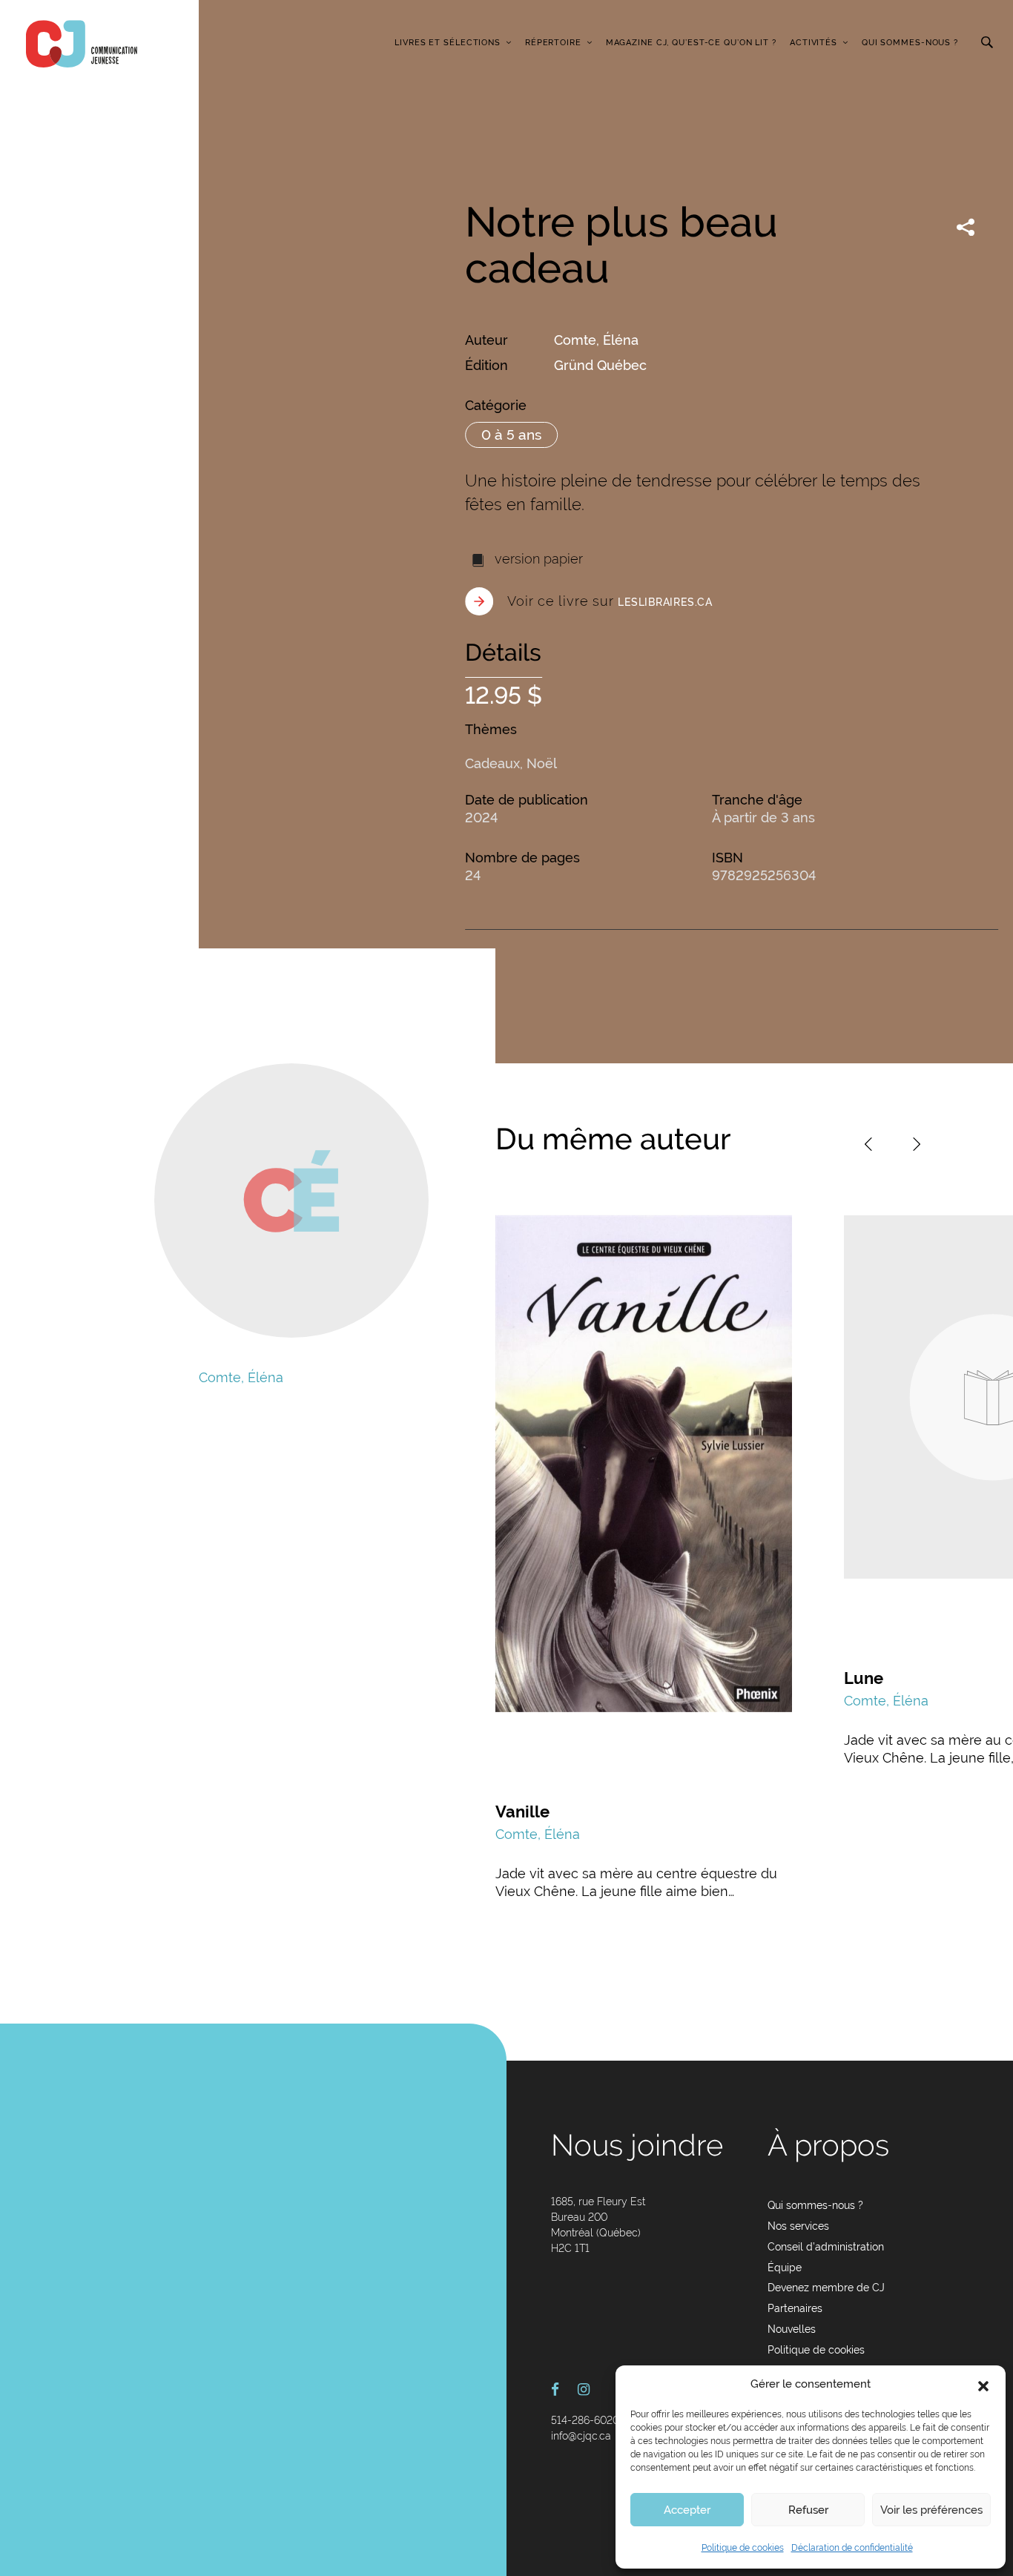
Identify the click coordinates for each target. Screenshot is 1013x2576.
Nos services (798, 2226)
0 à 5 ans (511, 435)
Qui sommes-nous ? (910, 43)
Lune (864, 1678)
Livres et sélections (448, 43)
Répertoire (553, 43)
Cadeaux (492, 763)
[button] (983, 2385)
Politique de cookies (743, 2548)
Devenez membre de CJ (826, 2288)
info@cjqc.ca (581, 2436)
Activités (814, 43)
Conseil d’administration (826, 2247)
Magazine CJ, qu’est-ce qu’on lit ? (691, 43)
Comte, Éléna (596, 340)
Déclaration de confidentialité (852, 2548)
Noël (542, 763)
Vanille (522, 1812)
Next (917, 1144)
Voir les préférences (931, 2510)
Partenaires (795, 2308)
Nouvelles (792, 2329)
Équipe (785, 2268)
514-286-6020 (585, 2420)
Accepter (687, 2510)
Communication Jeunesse (82, 44)
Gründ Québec (600, 365)
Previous (868, 1144)
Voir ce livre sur (610, 601)
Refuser (808, 2510)
